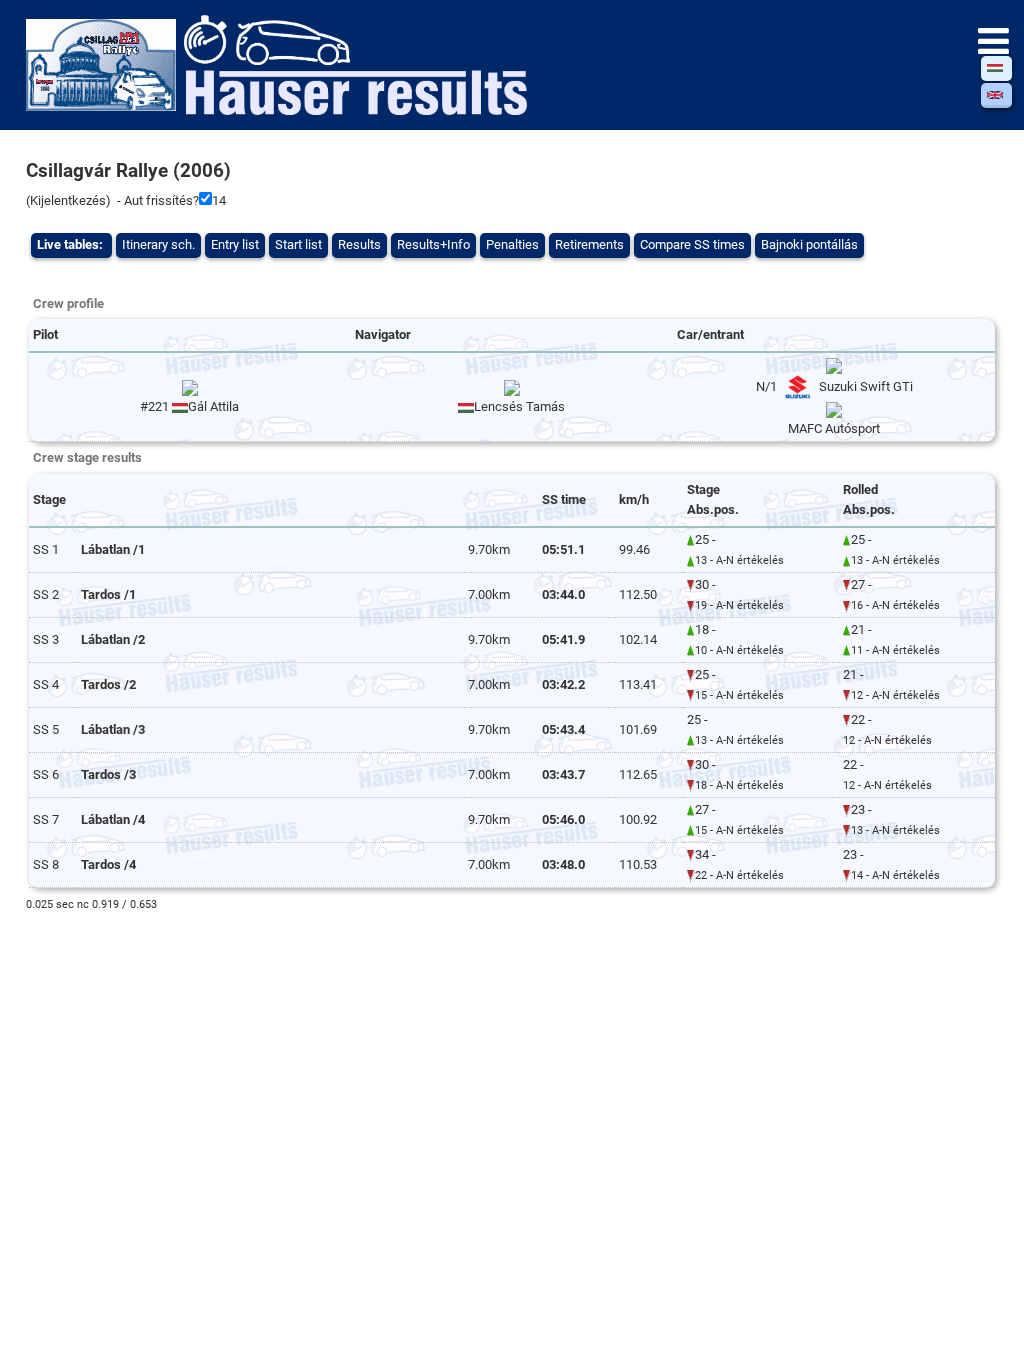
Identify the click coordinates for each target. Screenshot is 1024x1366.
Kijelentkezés (68, 200)
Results (359, 244)
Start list (298, 244)
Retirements (589, 244)
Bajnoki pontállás (809, 244)
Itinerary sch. (158, 244)
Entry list (235, 244)
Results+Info (433, 244)
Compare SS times (692, 244)
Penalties (512, 244)
